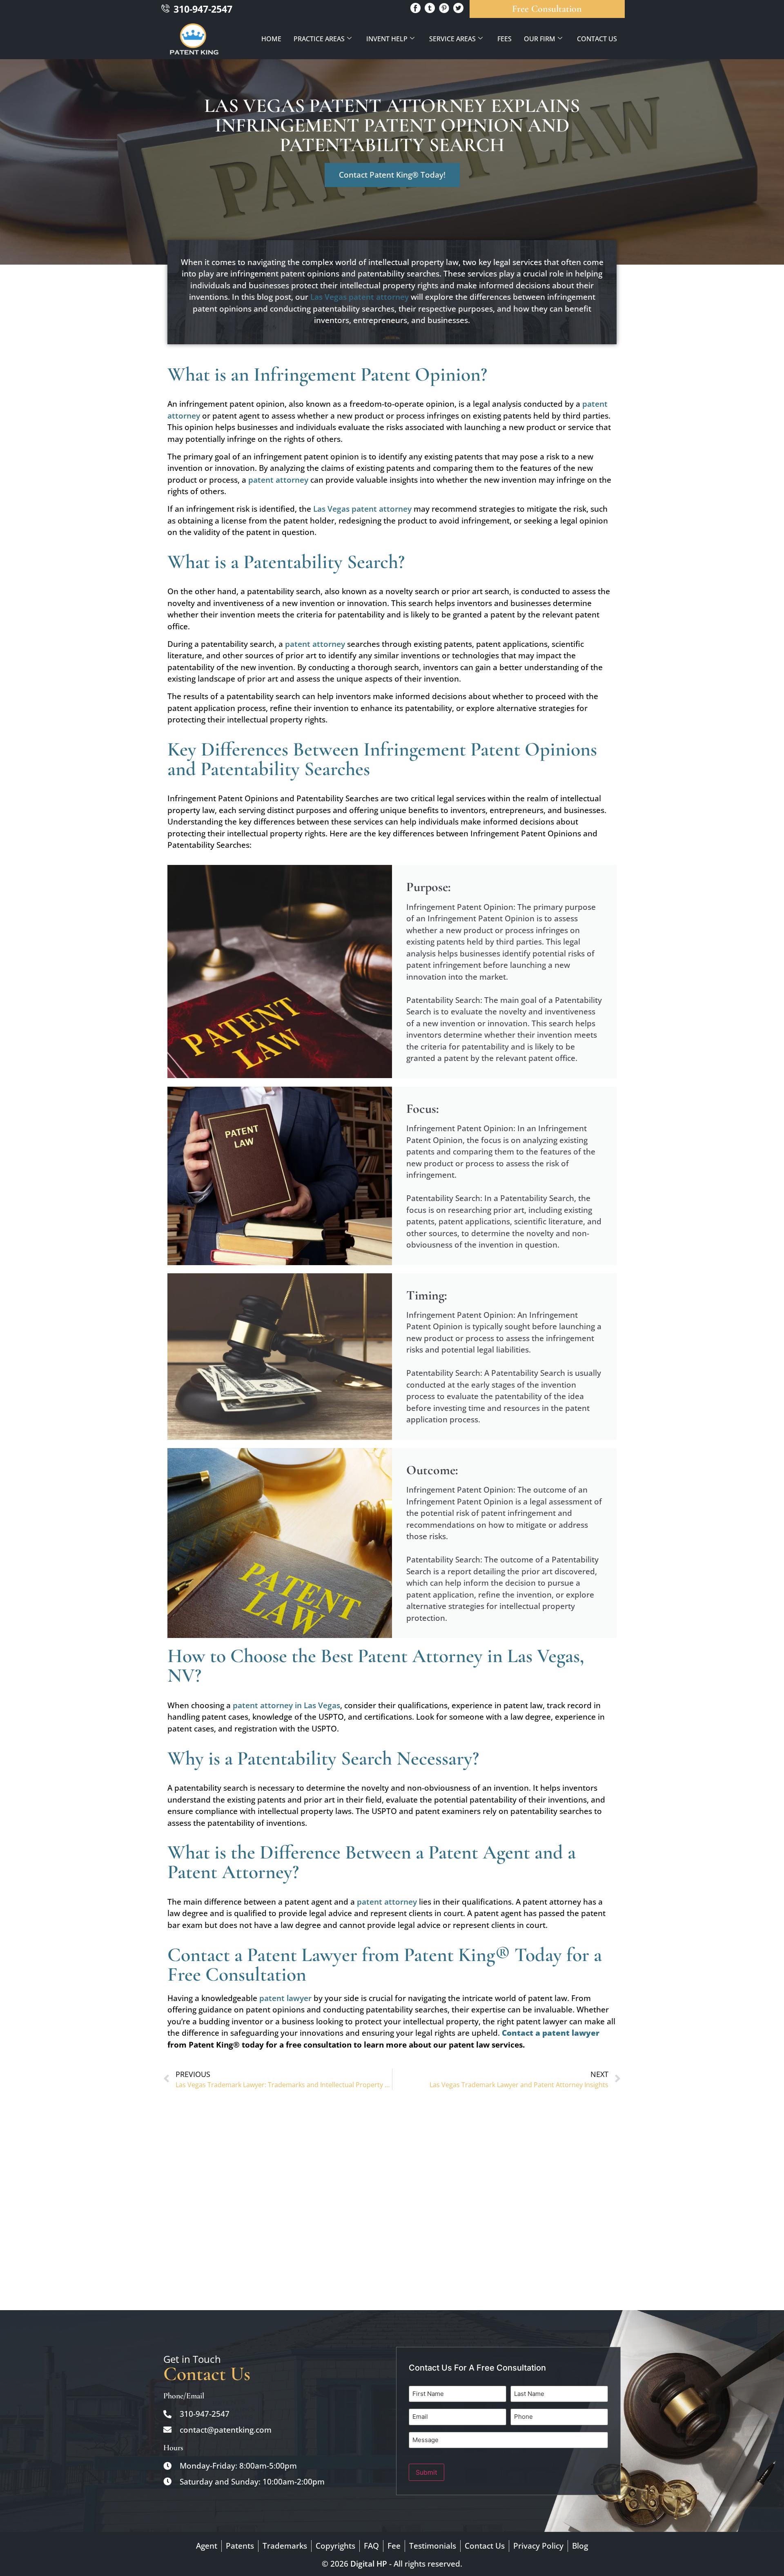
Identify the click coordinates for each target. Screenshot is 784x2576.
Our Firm (540, 39)
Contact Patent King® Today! (392, 175)
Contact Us (597, 39)
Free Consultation (547, 9)
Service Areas (452, 39)
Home (271, 39)
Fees (504, 39)
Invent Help (387, 39)
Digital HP (369, 2564)
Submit (427, 2472)
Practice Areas (319, 39)
